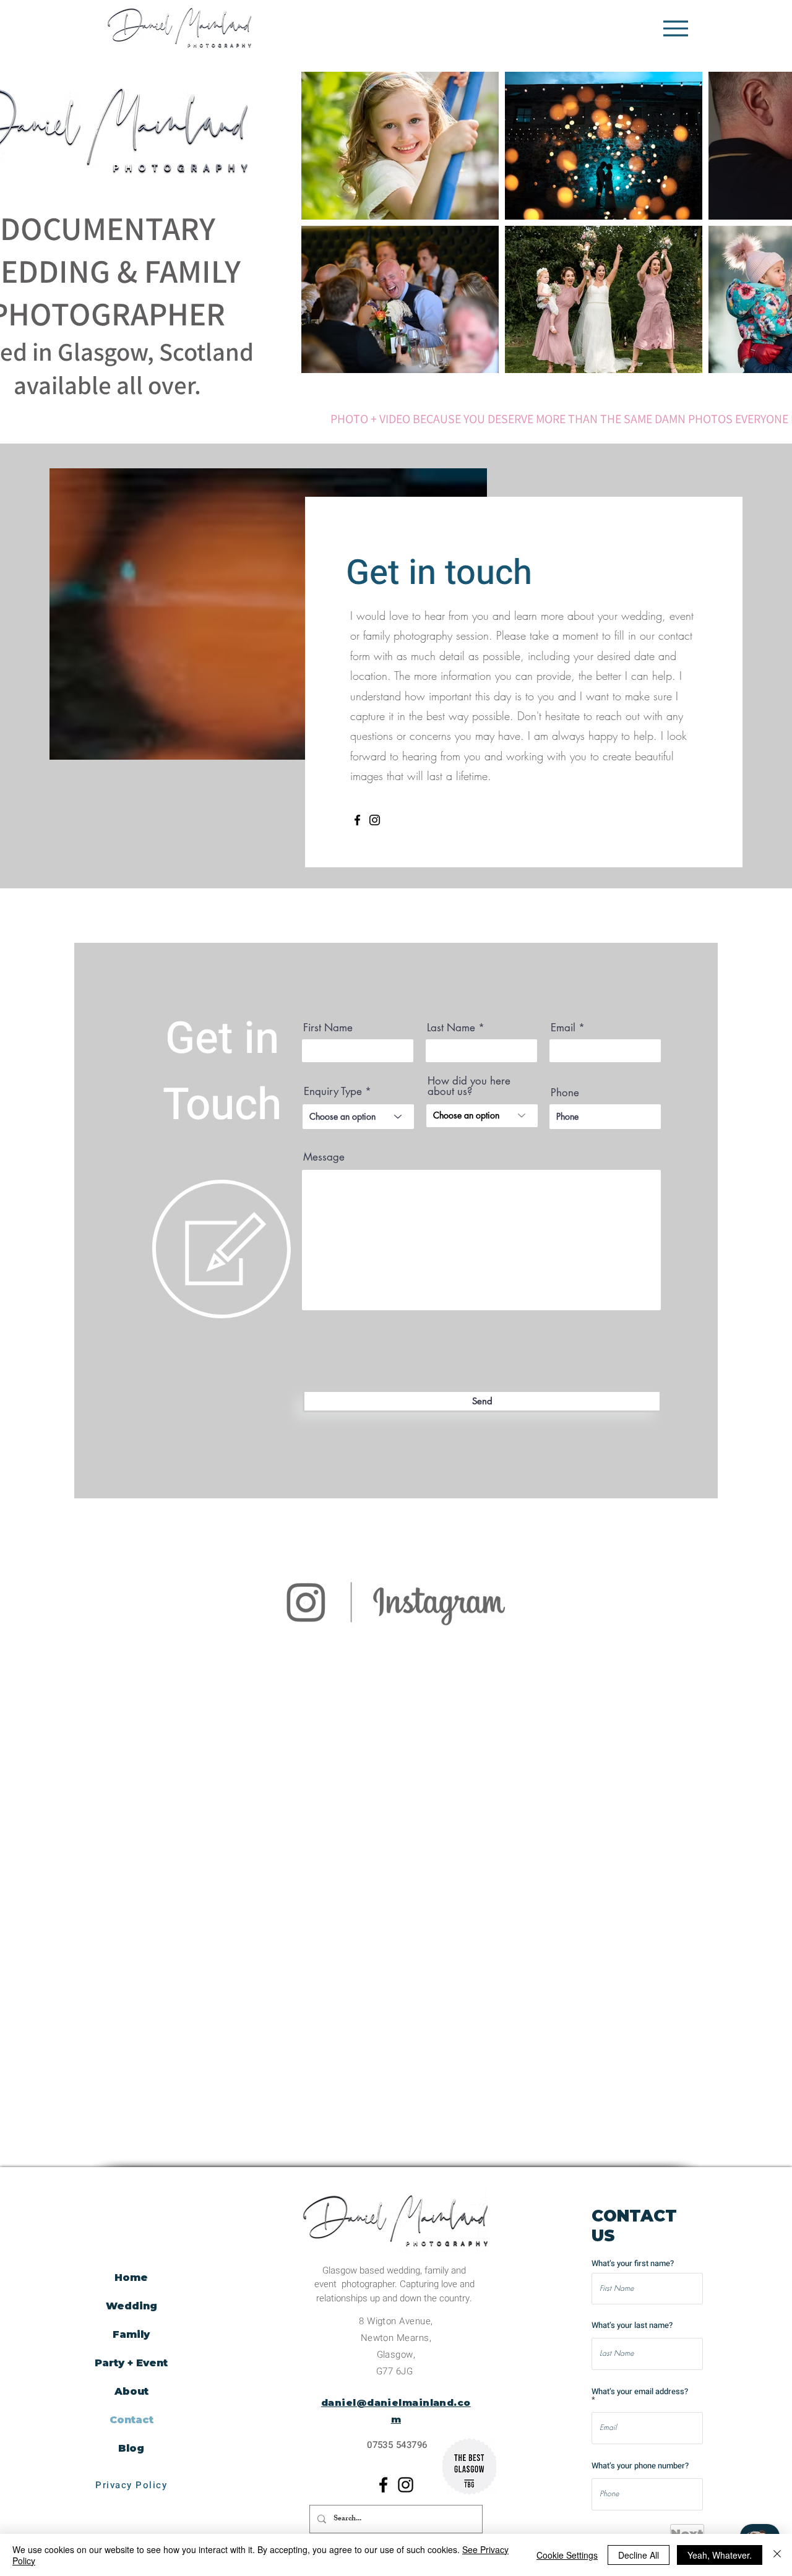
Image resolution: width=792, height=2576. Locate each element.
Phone (565, 1093)
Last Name (451, 1028)
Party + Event (131, 2363)
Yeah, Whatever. (720, 2555)
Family (131, 2334)
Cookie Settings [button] (567, 2555)
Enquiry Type (333, 1092)
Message (324, 1157)
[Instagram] (375, 820)
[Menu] (675, 28)
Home (131, 2278)
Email (563, 1028)
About (131, 2391)
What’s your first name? (633, 2263)
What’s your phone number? (640, 2466)
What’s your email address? (640, 2392)
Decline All (639, 2555)
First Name (328, 1028)
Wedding (131, 2306)
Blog (131, 2448)
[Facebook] (357, 820)
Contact (131, 2420)
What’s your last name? (632, 2325)
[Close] (777, 2555)
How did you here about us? (469, 1086)
